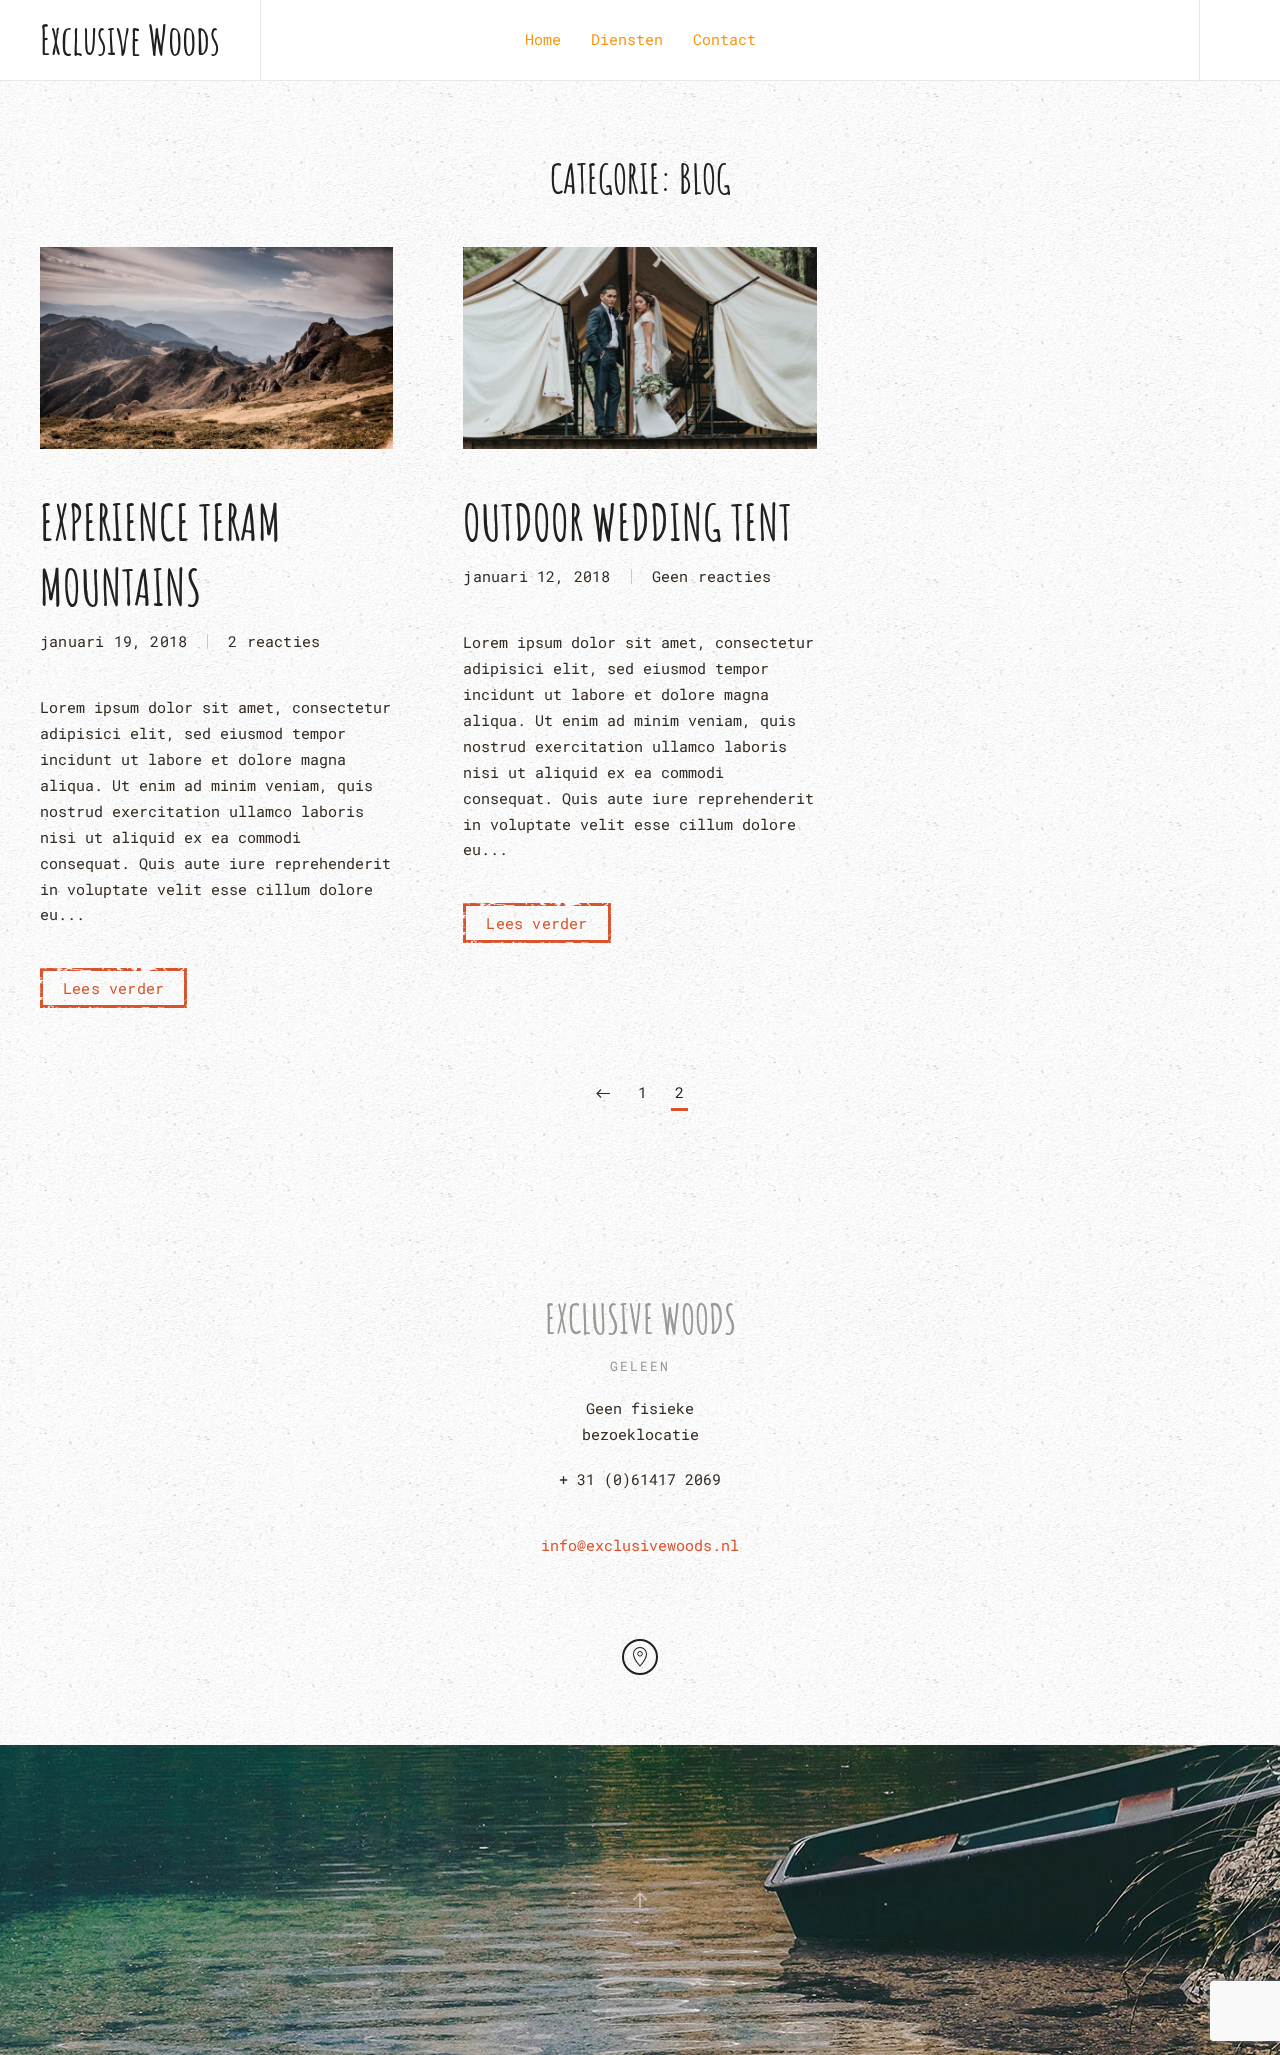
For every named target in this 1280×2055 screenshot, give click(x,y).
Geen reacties (712, 578)
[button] (640, 1900)
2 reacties (274, 643)
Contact (724, 39)
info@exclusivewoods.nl (640, 1545)
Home (543, 39)
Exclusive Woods (130, 39)
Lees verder (113, 988)
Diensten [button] (627, 39)
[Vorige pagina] (603, 1094)
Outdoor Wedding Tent (627, 521)
